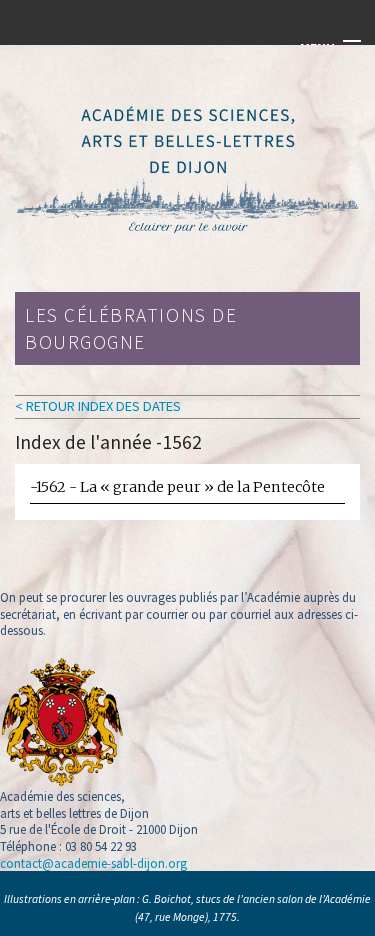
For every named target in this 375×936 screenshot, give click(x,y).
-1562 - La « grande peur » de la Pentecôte (177, 487)
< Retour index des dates (98, 406)
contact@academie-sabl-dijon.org (93, 863)
